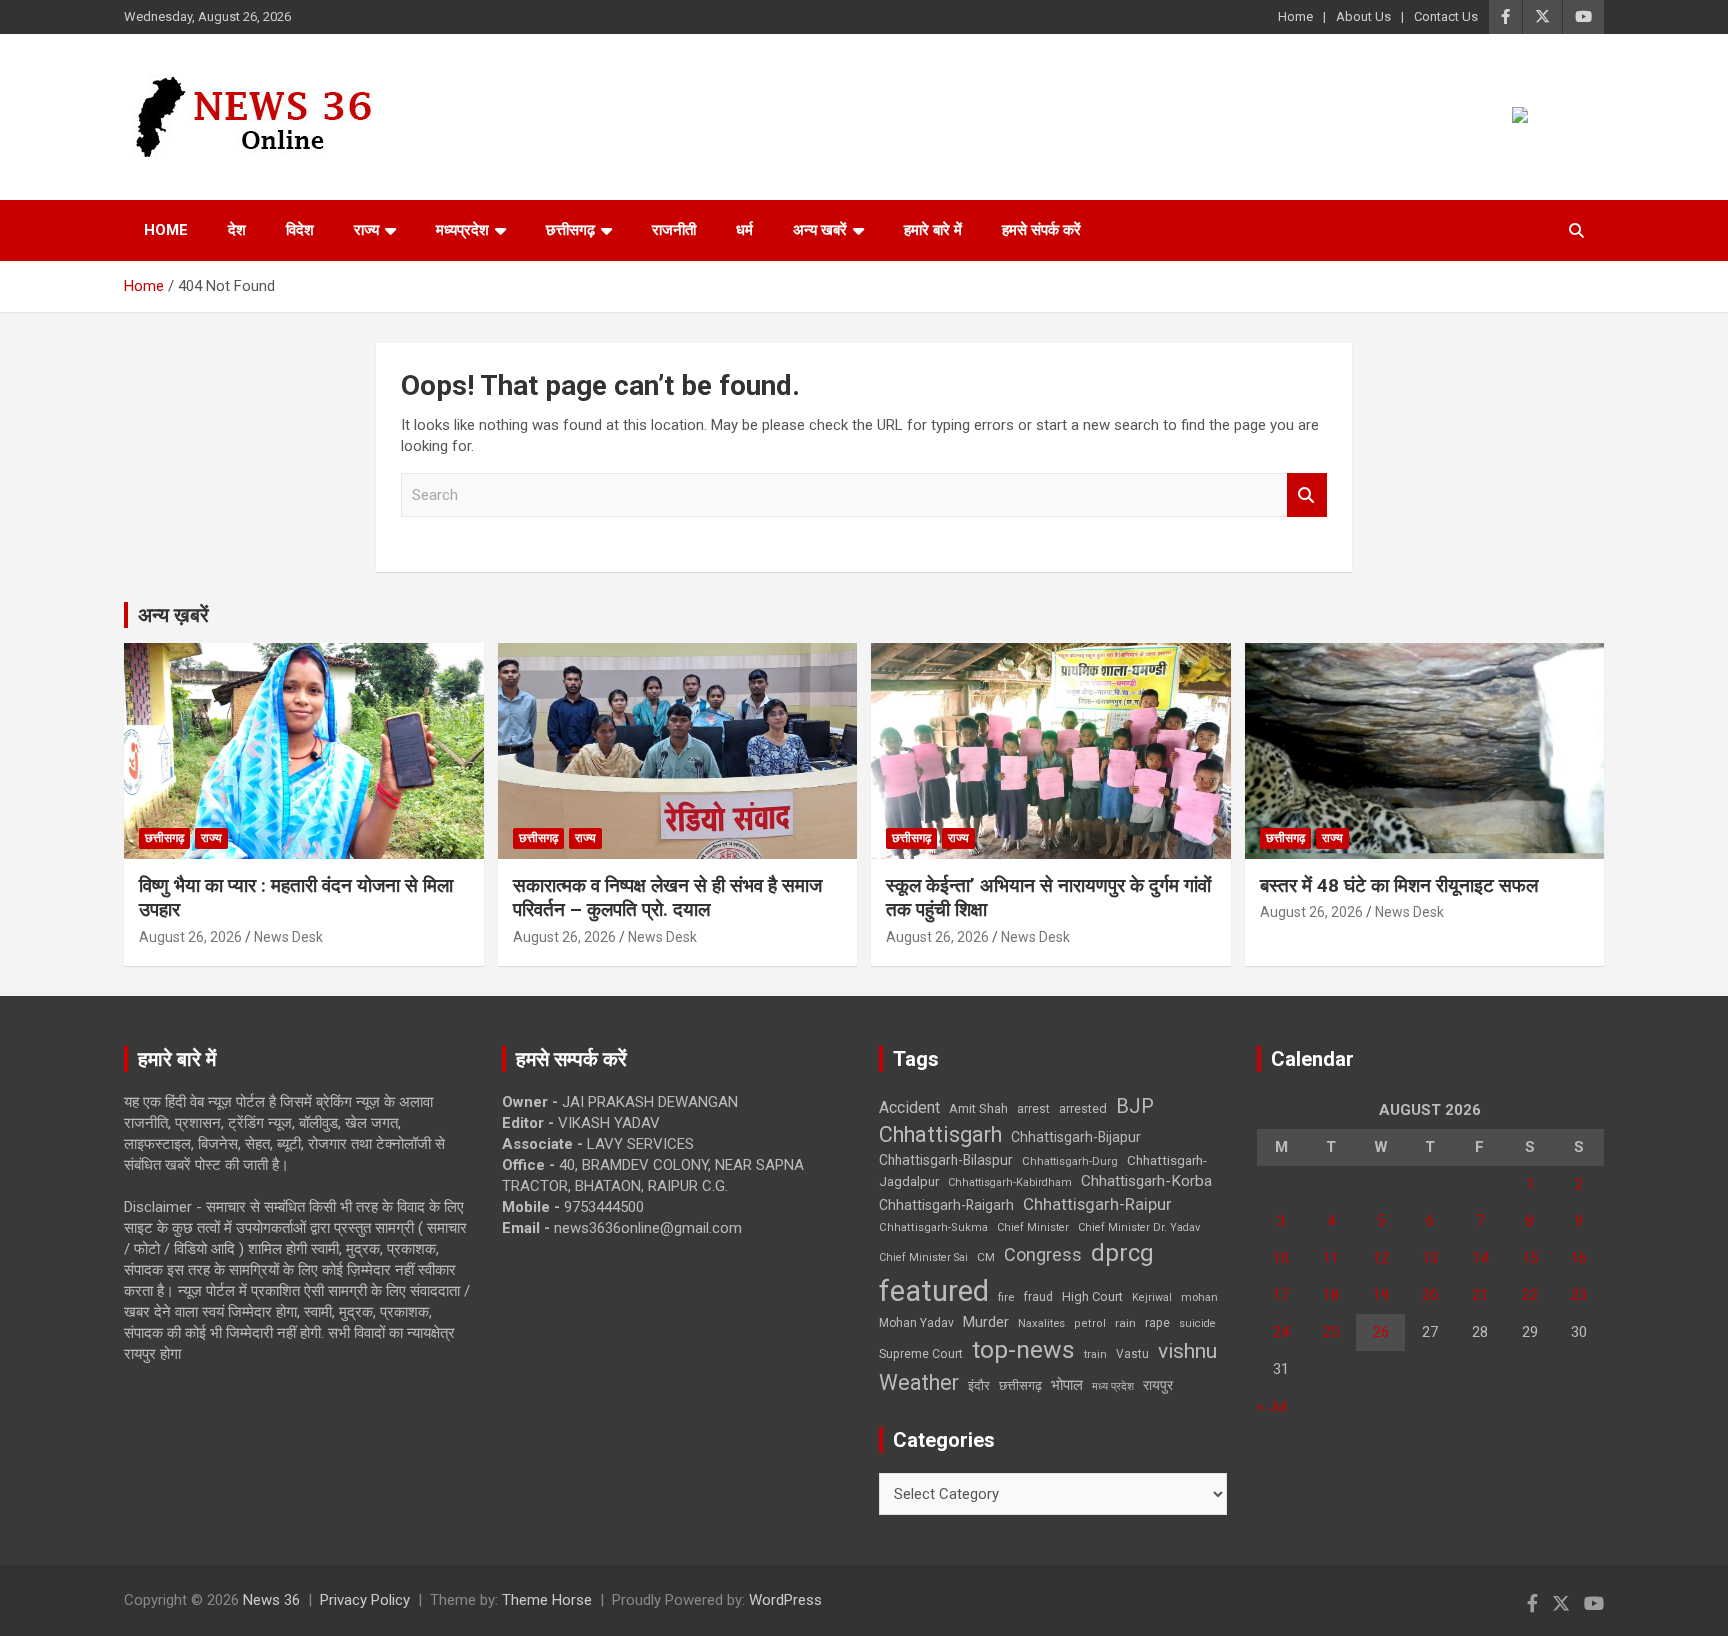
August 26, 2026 (190, 937)
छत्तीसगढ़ (570, 230)
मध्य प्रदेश (1113, 1386)
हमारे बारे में (933, 230)
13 (1430, 1258)
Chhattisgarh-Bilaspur (946, 1160)
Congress (1043, 1254)
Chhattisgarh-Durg (1070, 1161)
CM (986, 1257)
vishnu (1187, 1351)
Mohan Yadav (916, 1323)
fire (1006, 1297)
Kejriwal (1152, 1297)
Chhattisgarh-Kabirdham (1010, 1182)
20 (1430, 1295)
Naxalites (1041, 1323)
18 (1331, 1295)
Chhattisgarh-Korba (1146, 1181)
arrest (1033, 1109)
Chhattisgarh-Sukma (933, 1227)
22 (1530, 1295)
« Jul (1272, 1406)
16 (1579, 1258)
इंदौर (979, 1385)
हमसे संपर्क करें (1041, 230)
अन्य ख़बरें (173, 615)
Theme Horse (547, 1600)
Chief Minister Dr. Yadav (1139, 1227)
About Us (1363, 16)
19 (1381, 1295)
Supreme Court (921, 1353)
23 (1579, 1295)
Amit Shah (978, 1108)
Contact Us (1446, 16)
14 (1480, 1258)
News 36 (271, 1600)
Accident (909, 1107)
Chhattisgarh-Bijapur (1076, 1137)
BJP (1135, 1106)
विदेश (300, 230)
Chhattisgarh (940, 1134)
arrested (1083, 1108)
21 (1480, 1295)
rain (1125, 1323)
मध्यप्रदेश (462, 230)
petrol (1090, 1323)
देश (237, 230)
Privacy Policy (365, 1600)
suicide (1197, 1323)
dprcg (1122, 1253)
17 (1281, 1295)
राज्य (366, 230)
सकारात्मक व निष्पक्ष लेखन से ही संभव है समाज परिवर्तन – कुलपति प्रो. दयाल (667, 898)
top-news (1023, 1349)
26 (1381, 1332)
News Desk (288, 937)
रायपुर (1158, 1385)
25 (1331, 1332)
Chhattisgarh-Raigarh (946, 1205)
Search (1307, 495)
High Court (1092, 1296)
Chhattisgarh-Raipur (1097, 1204)
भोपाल (1067, 1385)
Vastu (1132, 1354)
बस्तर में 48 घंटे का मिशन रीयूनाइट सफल (1399, 885)
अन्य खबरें (820, 230)
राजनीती (674, 230)
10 (1281, 1258)
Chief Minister (1033, 1227)
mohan (1199, 1297)
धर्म (744, 230)
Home (1295, 16)
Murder (986, 1322)
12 (1381, 1258)
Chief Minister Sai (923, 1257)
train (1095, 1354)
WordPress (785, 1600)
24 (1281, 1332)
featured (934, 1291)
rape (1157, 1322)
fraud (1038, 1297)
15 (1530, 1258)
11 (1331, 1258)
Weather (919, 1382)
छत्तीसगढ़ (1020, 1385)
